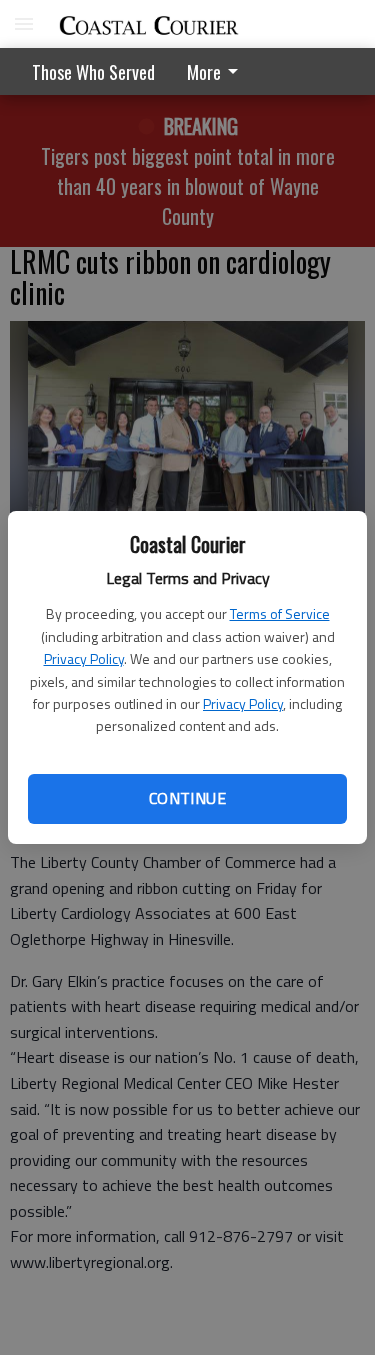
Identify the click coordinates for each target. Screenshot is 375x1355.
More (204, 72)
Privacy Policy (84, 658)
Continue (187, 798)
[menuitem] (218, 71)
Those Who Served (93, 72)
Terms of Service (280, 613)
